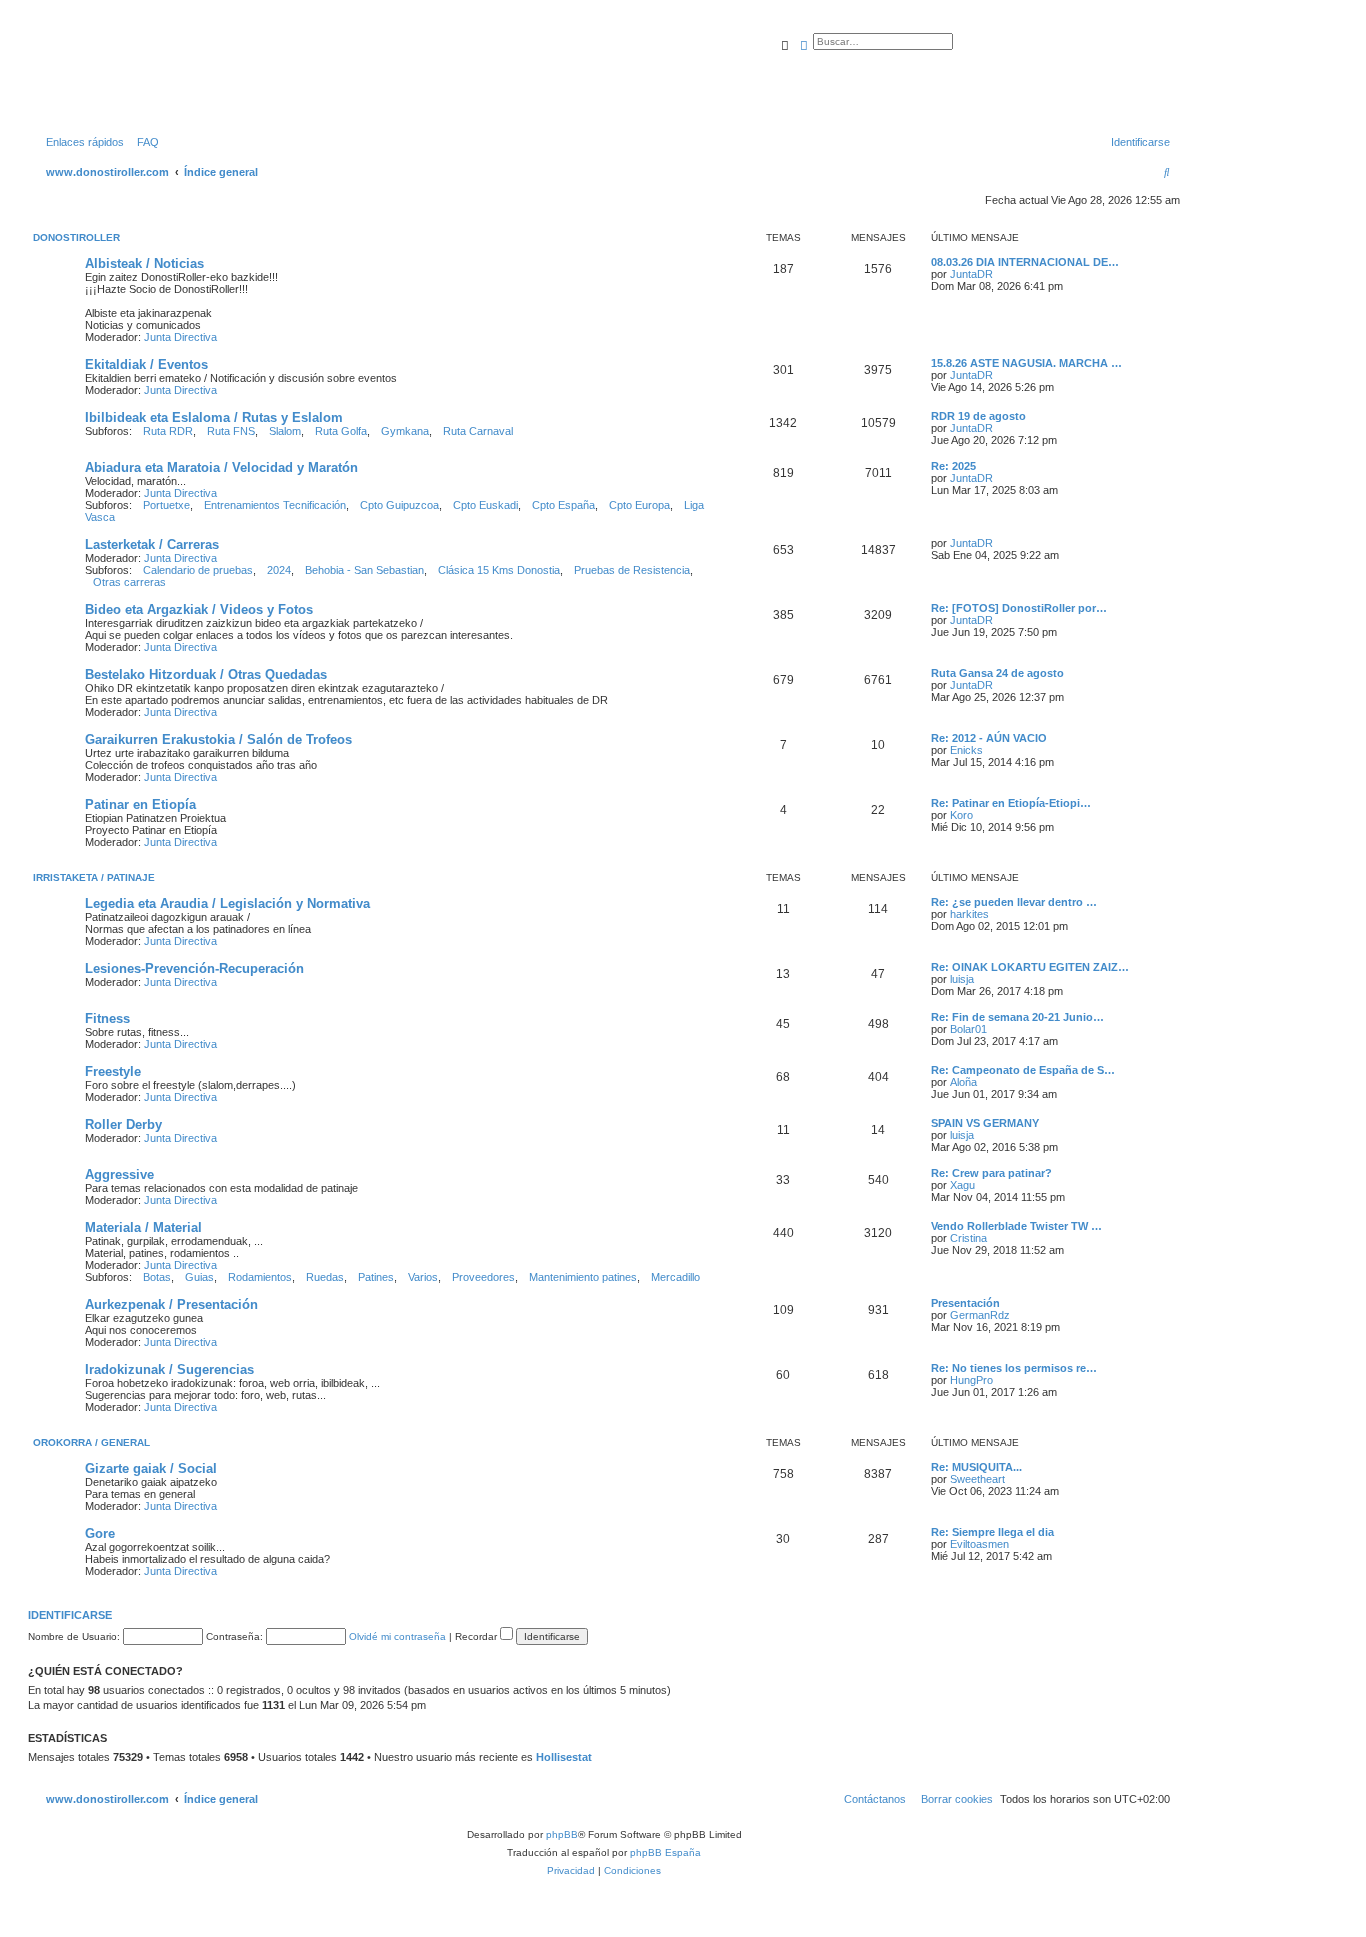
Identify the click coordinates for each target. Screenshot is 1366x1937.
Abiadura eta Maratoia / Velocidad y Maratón (221, 467)
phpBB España (665, 1852)
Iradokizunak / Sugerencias (169, 1369)
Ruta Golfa (341, 431)
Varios (423, 1277)
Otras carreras (129, 582)
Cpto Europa (639, 505)
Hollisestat (564, 1757)
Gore (100, 1533)
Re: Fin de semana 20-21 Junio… (1017, 1017)
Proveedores (483, 1277)
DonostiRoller (76, 237)
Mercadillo (675, 1277)
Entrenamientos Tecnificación (275, 505)
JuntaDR (971, 274)
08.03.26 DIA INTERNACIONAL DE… (1025, 262)
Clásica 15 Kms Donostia (499, 570)
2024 (279, 570)
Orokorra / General (91, 1442)
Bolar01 (968, 1029)
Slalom (285, 431)
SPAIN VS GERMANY (985, 1123)
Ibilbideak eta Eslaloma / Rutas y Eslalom (214, 417)
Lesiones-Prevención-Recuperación (194, 968)
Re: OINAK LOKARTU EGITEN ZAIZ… (1030, 967)
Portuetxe (166, 505)
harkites (969, 914)
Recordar (477, 1636)
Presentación (965, 1303)
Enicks (966, 750)
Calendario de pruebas (198, 570)
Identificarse (70, 1615)
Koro (961, 815)
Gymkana (405, 431)
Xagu (962, 1185)
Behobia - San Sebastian (364, 570)
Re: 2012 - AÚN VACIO (989, 738)
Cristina (968, 1238)
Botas (157, 1277)
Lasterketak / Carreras (152, 544)
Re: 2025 (953, 466)
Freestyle (113, 1071)
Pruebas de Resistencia (632, 570)
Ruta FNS (231, 431)
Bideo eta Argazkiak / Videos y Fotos (199, 609)
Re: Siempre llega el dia (992, 1532)
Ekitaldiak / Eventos (146, 364)
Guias (199, 1277)
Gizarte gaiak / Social (151, 1468)
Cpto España (563, 505)
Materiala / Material (143, 1227)
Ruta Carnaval (478, 431)
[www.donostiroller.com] (194, 74)
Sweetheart (977, 1479)
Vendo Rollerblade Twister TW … (1016, 1226)
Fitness (107, 1018)
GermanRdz (980, 1315)
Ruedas (325, 1277)
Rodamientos (260, 1277)
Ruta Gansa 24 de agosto (997, 673)
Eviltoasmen (979, 1544)
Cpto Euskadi (485, 505)
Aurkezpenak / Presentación (171, 1304)
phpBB (562, 1834)
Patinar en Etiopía (140, 804)
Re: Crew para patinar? (991, 1173)
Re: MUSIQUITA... (976, 1467)
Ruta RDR (168, 431)
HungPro (971, 1380)
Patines (376, 1277)
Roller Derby (123, 1124)
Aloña (963, 1082)
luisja (962, 979)
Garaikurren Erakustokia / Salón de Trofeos (218, 739)
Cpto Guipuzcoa (399, 505)
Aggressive (119, 1174)
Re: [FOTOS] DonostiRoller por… (1019, 608)
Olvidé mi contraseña (397, 1636)
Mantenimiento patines (583, 1277)
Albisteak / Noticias (144, 263)
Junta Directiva (180, 337)
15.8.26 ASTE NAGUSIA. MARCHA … (1026, 363)
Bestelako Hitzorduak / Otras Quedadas (206, 674)
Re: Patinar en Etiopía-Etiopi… (1011, 803)
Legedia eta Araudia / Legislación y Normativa (227, 903)
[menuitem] (144, 142)
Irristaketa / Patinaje (94, 877)
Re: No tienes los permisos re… (1014, 1368)
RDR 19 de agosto (978, 416)
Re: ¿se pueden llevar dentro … (1014, 902)
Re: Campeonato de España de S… (1023, 1070)
